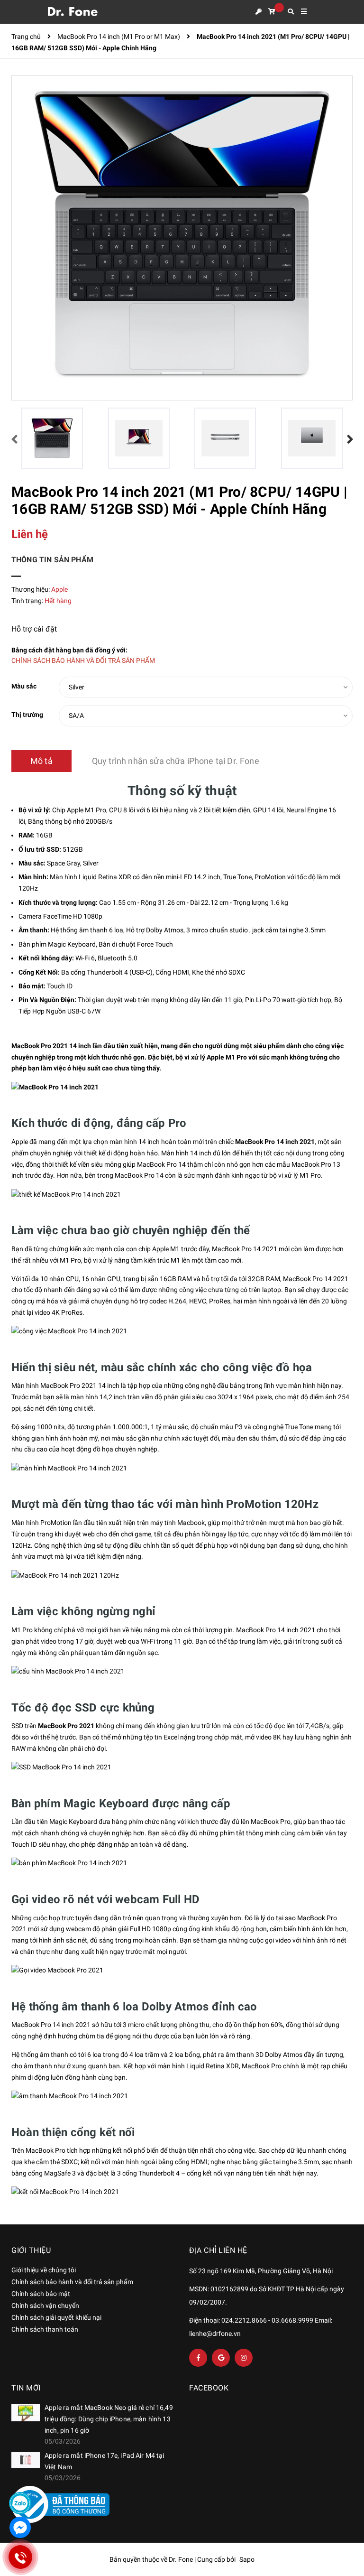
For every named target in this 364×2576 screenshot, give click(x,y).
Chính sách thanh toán (45, 2329)
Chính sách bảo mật (41, 2294)
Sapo (247, 2559)
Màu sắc (24, 686)
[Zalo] (20, 2503)
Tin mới (26, 2388)
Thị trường (27, 715)
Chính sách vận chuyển (45, 2306)
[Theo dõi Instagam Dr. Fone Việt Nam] (244, 2358)
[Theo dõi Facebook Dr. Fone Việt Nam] (198, 2358)
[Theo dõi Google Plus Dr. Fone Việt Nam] (221, 2358)
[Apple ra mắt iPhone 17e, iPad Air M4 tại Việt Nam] (26, 2460)
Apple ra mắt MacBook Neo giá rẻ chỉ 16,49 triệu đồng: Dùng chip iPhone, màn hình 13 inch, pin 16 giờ (109, 2419)
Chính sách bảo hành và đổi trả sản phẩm (72, 2282)
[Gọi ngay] (20, 2557)
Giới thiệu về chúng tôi (44, 2270)
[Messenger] (20, 2527)
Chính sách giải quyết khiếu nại (56, 2317)
